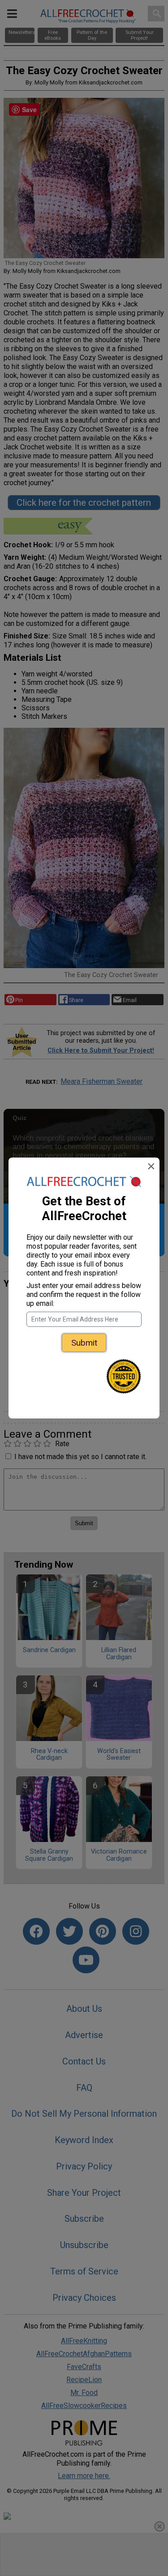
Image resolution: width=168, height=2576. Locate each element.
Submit (84, 1343)
